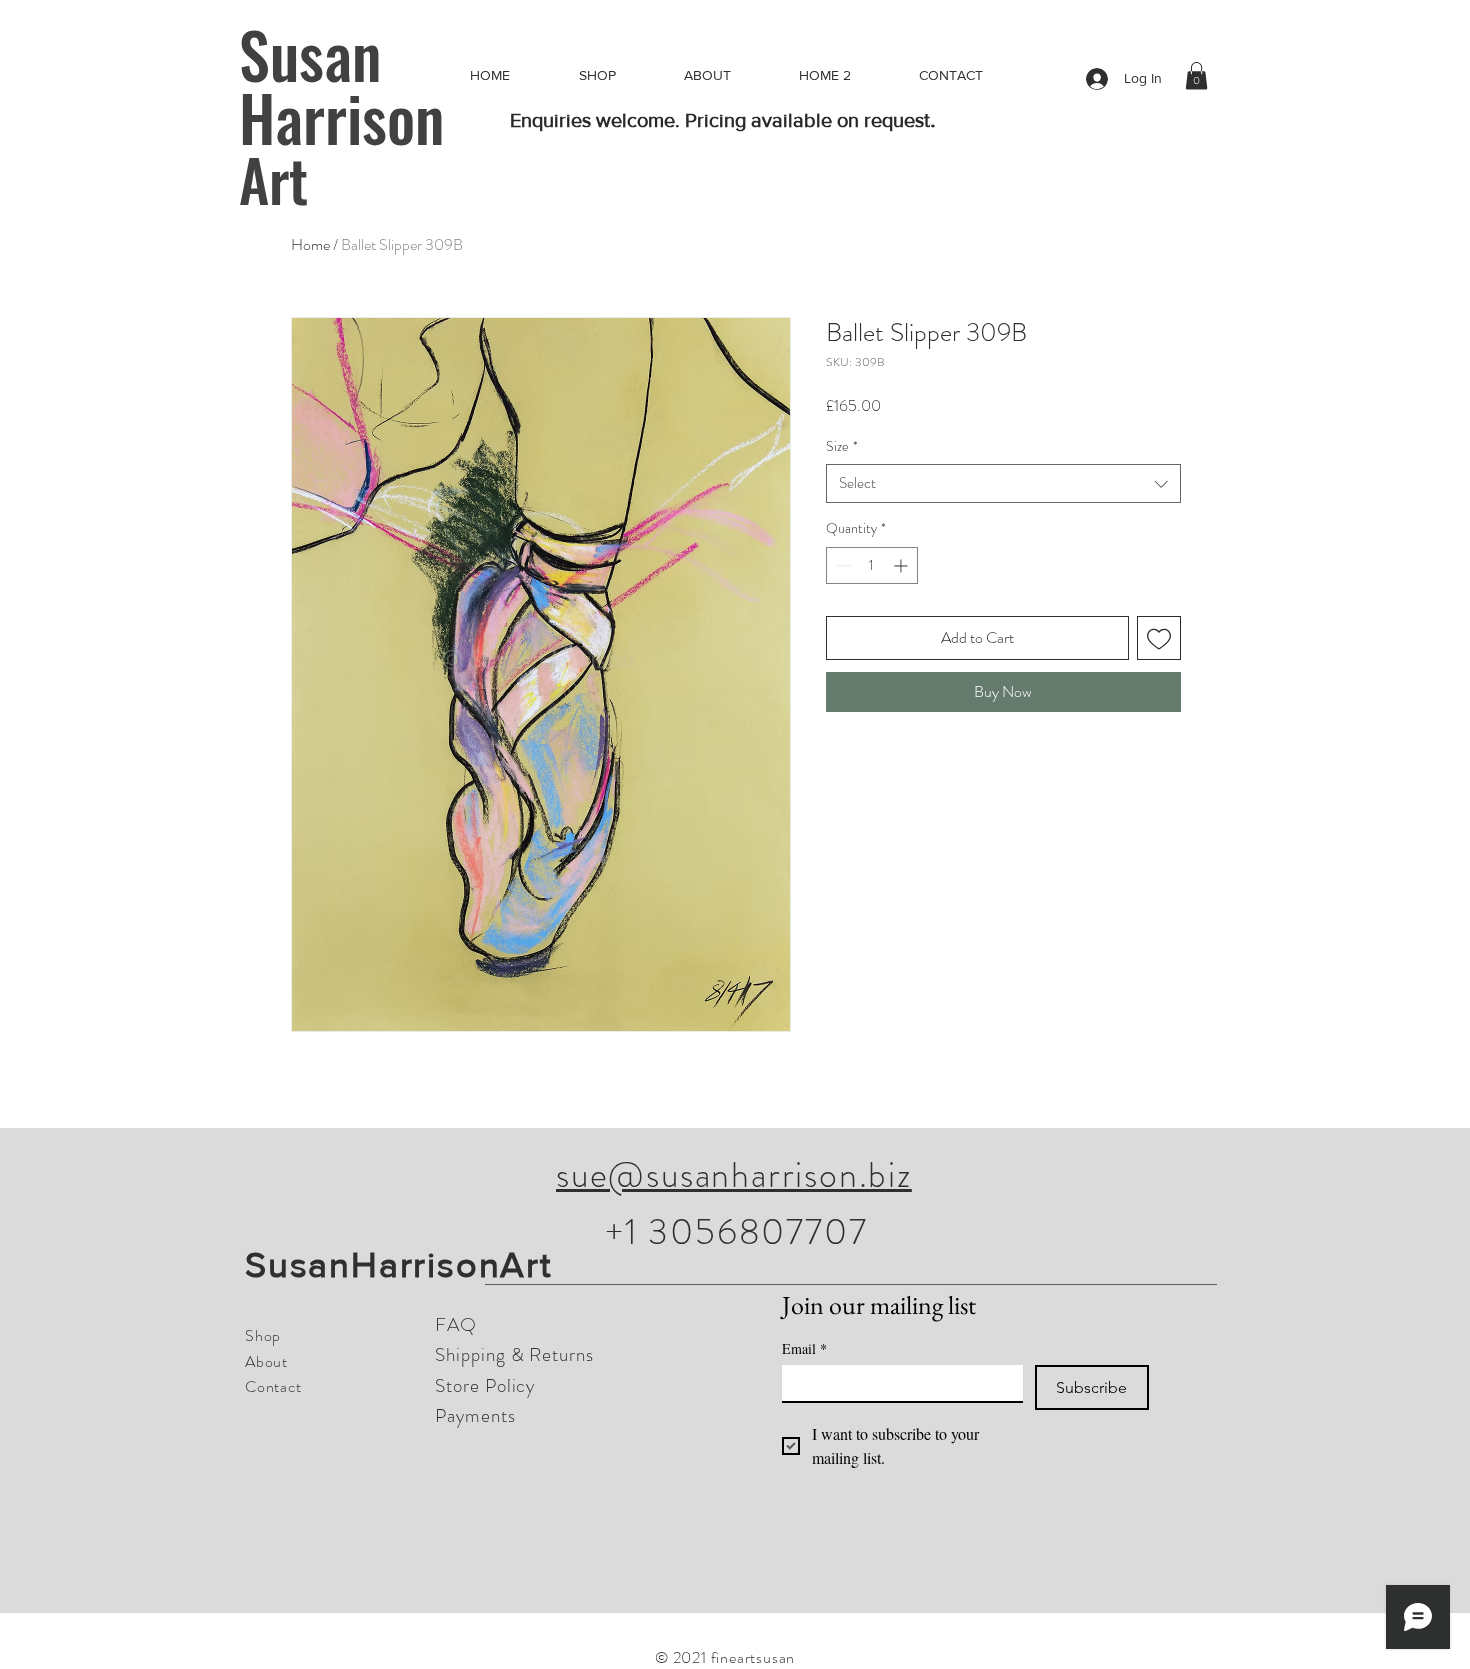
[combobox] (1003, 483)
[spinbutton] (872, 565)
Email (804, 1348)
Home (310, 244)
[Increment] (902, 565)
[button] (1196, 75)
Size (842, 446)
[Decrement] (841, 565)
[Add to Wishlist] (1159, 638)
